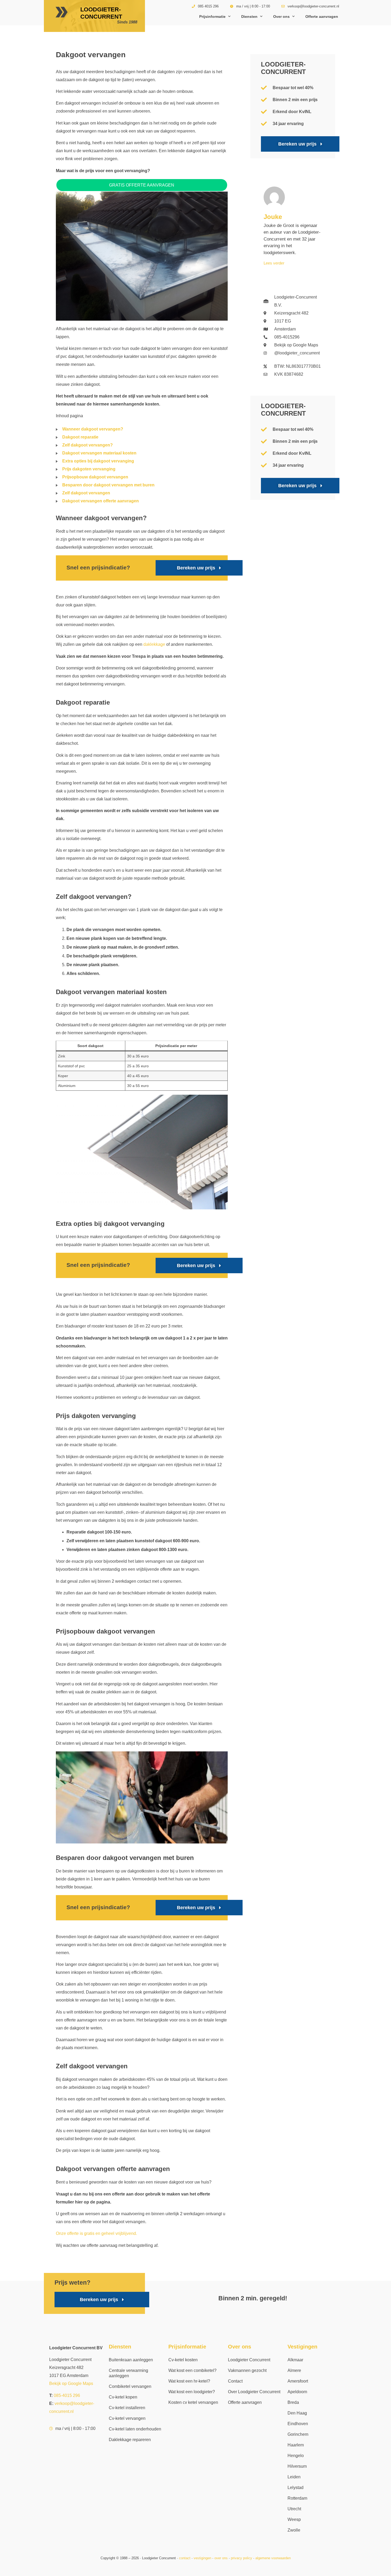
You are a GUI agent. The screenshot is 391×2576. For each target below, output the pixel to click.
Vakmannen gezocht (247, 2370)
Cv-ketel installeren (127, 2408)
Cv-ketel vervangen (127, 2418)
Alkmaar (295, 2360)
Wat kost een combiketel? (192, 2370)
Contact (235, 2381)
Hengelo (296, 2456)
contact (185, 2558)
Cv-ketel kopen (123, 2397)
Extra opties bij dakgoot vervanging (98, 461)
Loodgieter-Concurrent (101, 13)
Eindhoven (298, 2424)
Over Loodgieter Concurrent (254, 2392)
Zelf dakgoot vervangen (86, 493)
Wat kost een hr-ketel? (189, 2381)
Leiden (294, 2477)
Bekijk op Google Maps (71, 2383)
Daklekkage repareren (130, 2440)
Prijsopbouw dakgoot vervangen (95, 477)
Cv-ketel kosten (183, 2360)
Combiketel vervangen (130, 2386)
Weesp (294, 2519)
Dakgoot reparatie (80, 437)
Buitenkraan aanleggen (131, 2360)
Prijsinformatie (212, 16)
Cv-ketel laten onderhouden (135, 2429)
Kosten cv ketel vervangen (193, 2402)
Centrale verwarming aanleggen (128, 2373)
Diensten (249, 16)
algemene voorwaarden (273, 2558)
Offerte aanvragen (322, 16)
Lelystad (296, 2488)
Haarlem (296, 2445)
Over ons (281, 16)
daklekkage (154, 644)
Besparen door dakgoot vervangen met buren (108, 485)
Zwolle (294, 2530)
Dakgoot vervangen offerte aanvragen (101, 501)
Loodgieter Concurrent (249, 2360)
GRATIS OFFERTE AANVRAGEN (142, 185)
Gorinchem (298, 2434)
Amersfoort (298, 2381)
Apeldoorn (297, 2392)
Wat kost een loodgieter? (192, 2392)
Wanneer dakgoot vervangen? (93, 429)
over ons (221, 2558)
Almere (294, 2370)
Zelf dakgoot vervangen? (88, 445)
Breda (293, 2402)
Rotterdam (297, 2498)
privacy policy (242, 2558)
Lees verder (274, 263)
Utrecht (294, 2509)
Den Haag (297, 2413)
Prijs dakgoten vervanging (89, 469)
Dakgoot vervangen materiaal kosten (99, 453)
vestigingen (202, 2558)
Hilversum (297, 2466)
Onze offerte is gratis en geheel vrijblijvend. (96, 2233)
